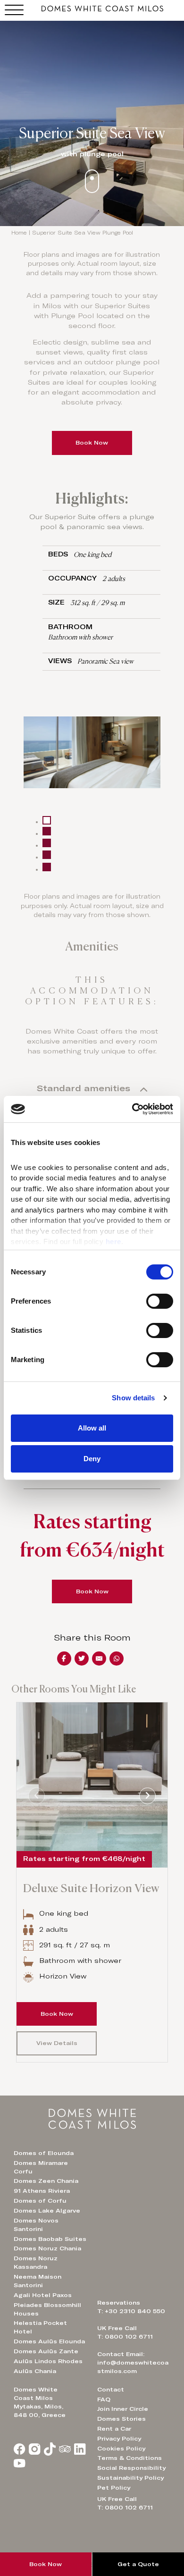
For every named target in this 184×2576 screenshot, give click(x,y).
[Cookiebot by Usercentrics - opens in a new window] (132, 1109)
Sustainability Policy (130, 2478)
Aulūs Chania (35, 2371)
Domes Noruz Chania (47, 2248)
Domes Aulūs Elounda (49, 2341)
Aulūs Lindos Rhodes (48, 2361)
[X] (82, 1658)
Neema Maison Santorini (38, 2281)
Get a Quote (138, 2564)
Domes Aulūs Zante (46, 2351)
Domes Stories (121, 2419)
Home (19, 233)
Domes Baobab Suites (50, 2239)
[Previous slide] (37, 1796)
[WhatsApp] (117, 1658)
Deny (92, 1459)
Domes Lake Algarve (47, 2211)
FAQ (104, 2399)
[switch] (160, 1301)
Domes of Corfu (40, 2201)
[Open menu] (14, 10)
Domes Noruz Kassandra (36, 2263)
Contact (111, 2390)
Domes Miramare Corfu (41, 2167)
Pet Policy (114, 2488)
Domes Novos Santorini (36, 2225)
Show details (133, 1398)
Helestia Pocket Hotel (40, 2327)
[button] (92, 1090)
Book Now (92, 443)
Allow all (92, 1428)
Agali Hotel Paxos (43, 2295)
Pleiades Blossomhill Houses (47, 2309)
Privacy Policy (119, 2439)
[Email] (99, 1658)
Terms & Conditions (130, 2458)
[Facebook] (64, 1658)
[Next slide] (147, 1796)
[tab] (47, 820)
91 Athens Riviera (42, 2191)
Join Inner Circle (123, 2409)
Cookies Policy (121, 2449)
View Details (57, 2043)
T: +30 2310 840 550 (131, 2311)
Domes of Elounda (44, 2153)
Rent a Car (114, 2429)
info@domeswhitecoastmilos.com (133, 2367)
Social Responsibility (131, 2468)
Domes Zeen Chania (46, 2181)
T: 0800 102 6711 (125, 2508)
